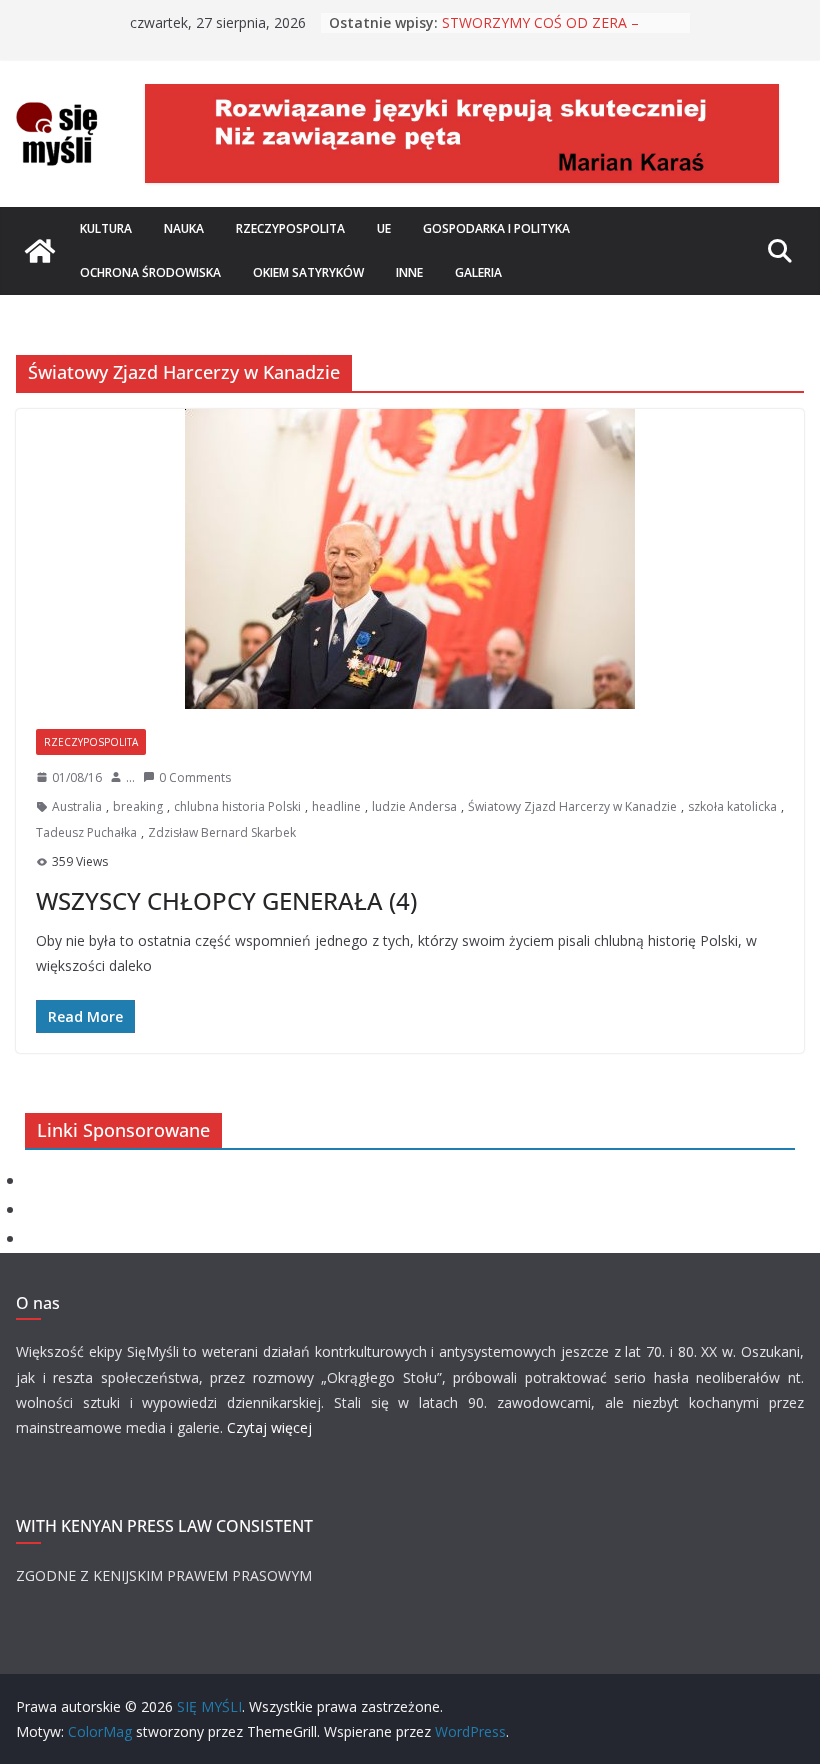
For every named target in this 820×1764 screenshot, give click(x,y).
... (130, 777)
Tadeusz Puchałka (86, 832)
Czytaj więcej (269, 1427)
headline (336, 806)
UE (384, 228)
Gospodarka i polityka (496, 228)
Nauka (184, 228)
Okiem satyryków (308, 272)
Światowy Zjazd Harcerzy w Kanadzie (572, 806)
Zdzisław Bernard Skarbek (222, 832)
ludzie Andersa (414, 806)
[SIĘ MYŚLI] (40, 251)
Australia (77, 806)
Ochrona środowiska (150, 272)
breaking (138, 806)
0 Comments (195, 777)
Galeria (478, 272)
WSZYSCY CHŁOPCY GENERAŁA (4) (226, 900)
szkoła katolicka (732, 806)
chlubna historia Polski (237, 806)
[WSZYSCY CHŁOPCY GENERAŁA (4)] (410, 559)
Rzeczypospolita (290, 228)
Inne (409, 272)
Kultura (106, 228)
